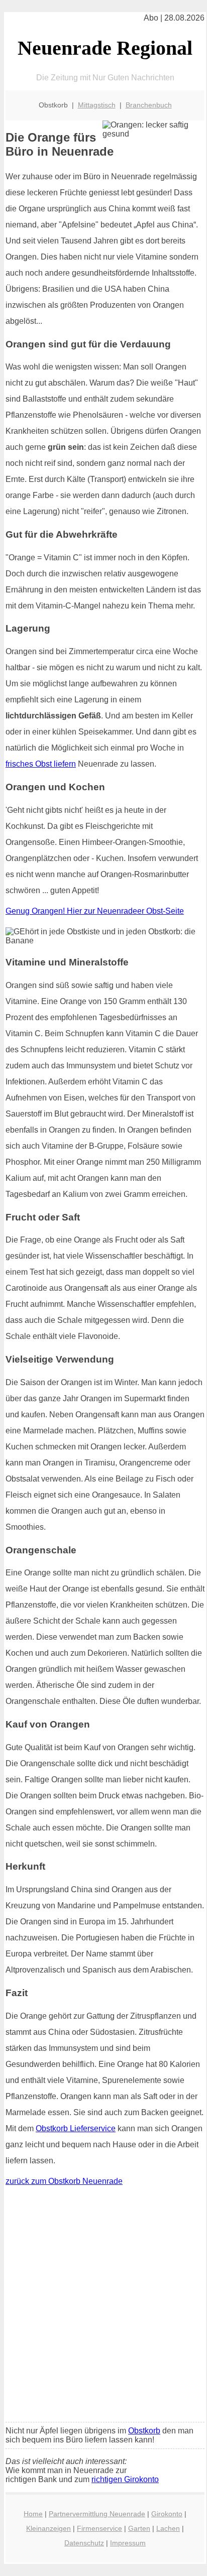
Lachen (168, 2528)
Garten (139, 2528)
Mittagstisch (97, 105)
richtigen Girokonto (125, 2479)
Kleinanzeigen (48, 2528)
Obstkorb (144, 2431)
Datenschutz (84, 2543)
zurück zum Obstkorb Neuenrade (64, 2181)
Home (33, 2514)
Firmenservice (99, 2528)
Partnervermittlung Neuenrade (97, 2514)
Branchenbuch (149, 105)
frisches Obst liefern (41, 764)
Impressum (128, 2543)
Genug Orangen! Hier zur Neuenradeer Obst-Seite (95, 911)
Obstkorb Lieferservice (76, 2128)
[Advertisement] (103, 2306)
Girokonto (167, 2514)
